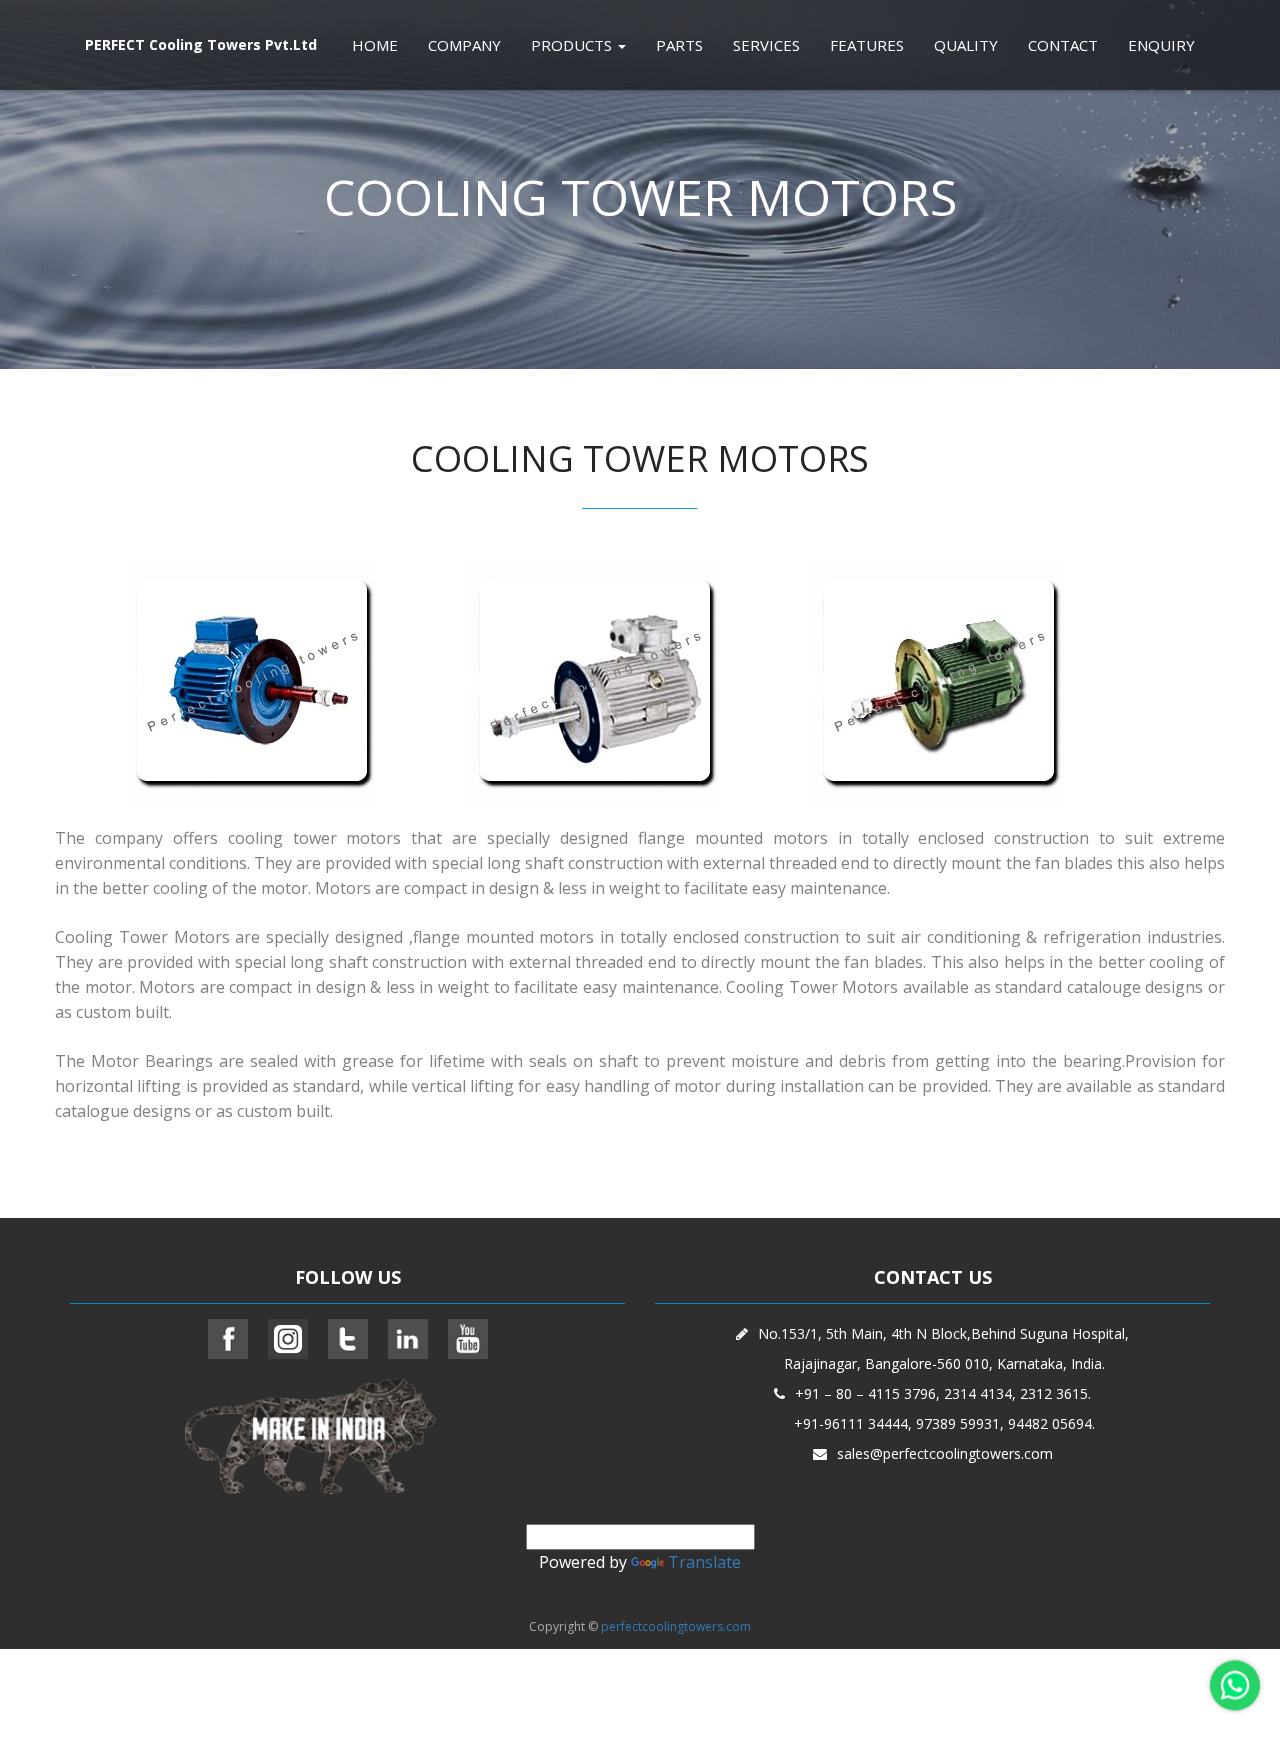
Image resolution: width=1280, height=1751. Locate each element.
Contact (1063, 45)
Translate (704, 1562)
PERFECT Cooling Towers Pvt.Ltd (201, 44)
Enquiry (1161, 45)
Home (375, 45)
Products (573, 45)
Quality (966, 45)
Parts (679, 45)
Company (464, 45)
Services (766, 45)
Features (867, 45)
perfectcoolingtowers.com (676, 1626)
